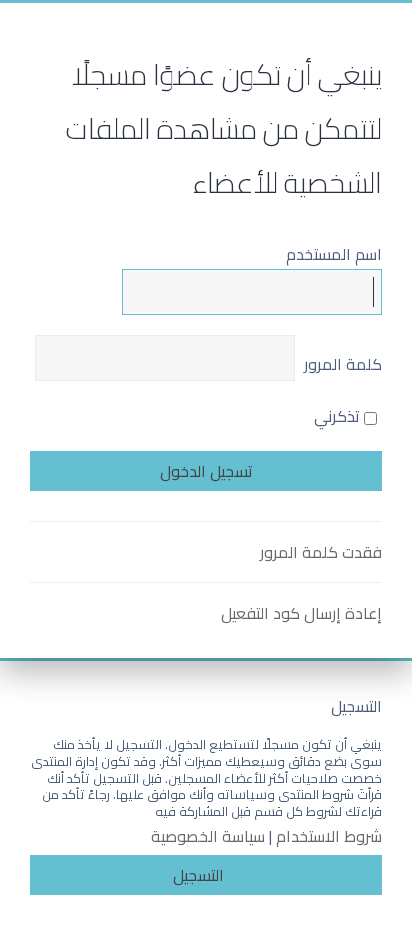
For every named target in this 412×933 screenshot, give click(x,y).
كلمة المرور (343, 364)
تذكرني (339, 416)
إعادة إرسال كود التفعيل (301, 613)
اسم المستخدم (334, 254)
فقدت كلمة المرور (321, 552)
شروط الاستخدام (329, 836)
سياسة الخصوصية (208, 836)
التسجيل (198, 875)
